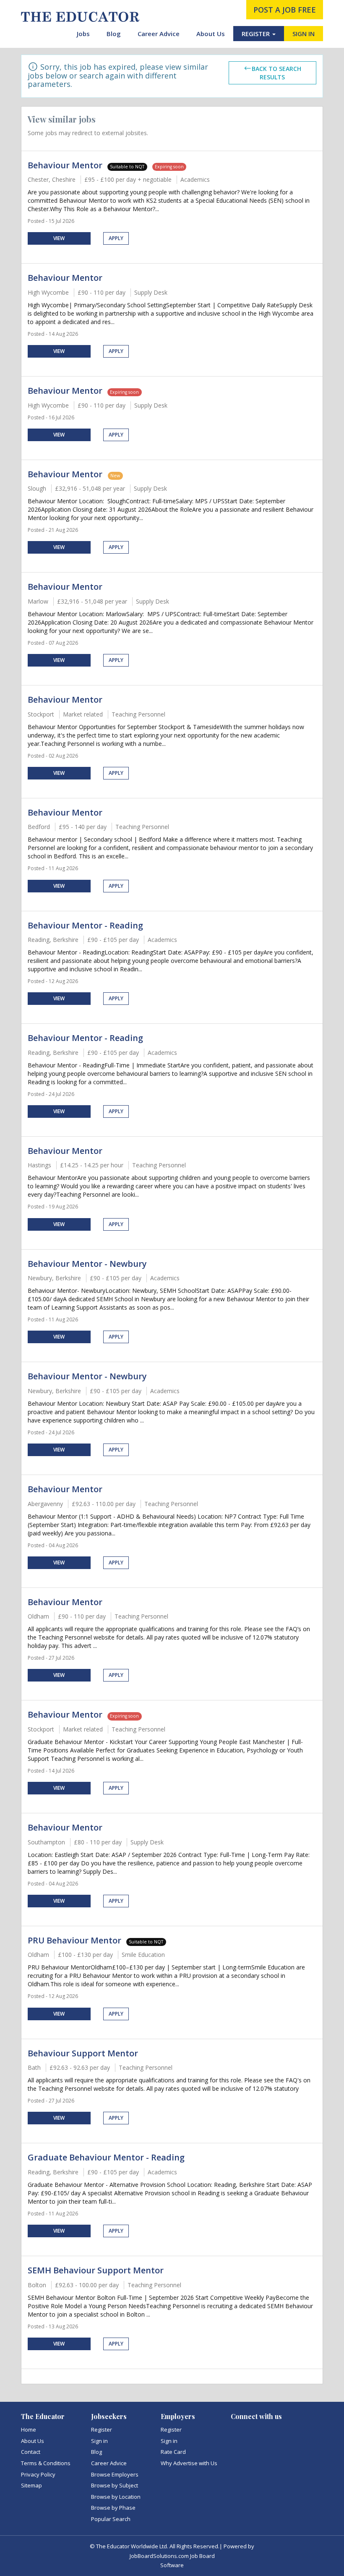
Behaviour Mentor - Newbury (87, 1264)
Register (102, 2430)
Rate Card (173, 2452)
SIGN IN (304, 34)
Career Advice (159, 34)
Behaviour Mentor (65, 165)
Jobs (83, 34)
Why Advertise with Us (189, 2463)
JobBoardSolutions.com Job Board (172, 2556)
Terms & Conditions (46, 2463)
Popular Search (111, 2519)
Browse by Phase (113, 2508)
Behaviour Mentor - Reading (85, 925)
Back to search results (276, 73)
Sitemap (31, 2485)
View (59, 238)
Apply (116, 238)
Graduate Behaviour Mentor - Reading (106, 2157)
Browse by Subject (115, 2485)
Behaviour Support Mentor (83, 2053)
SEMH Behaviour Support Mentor (96, 2270)
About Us (211, 34)
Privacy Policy (38, 2474)
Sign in (99, 2441)
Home (29, 2430)
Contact (31, 2452)
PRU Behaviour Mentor (74, 1940)
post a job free (285, 10)
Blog (114, 34)
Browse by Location (116, 2497)
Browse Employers (115, 2474)
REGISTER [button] (257, 34)
